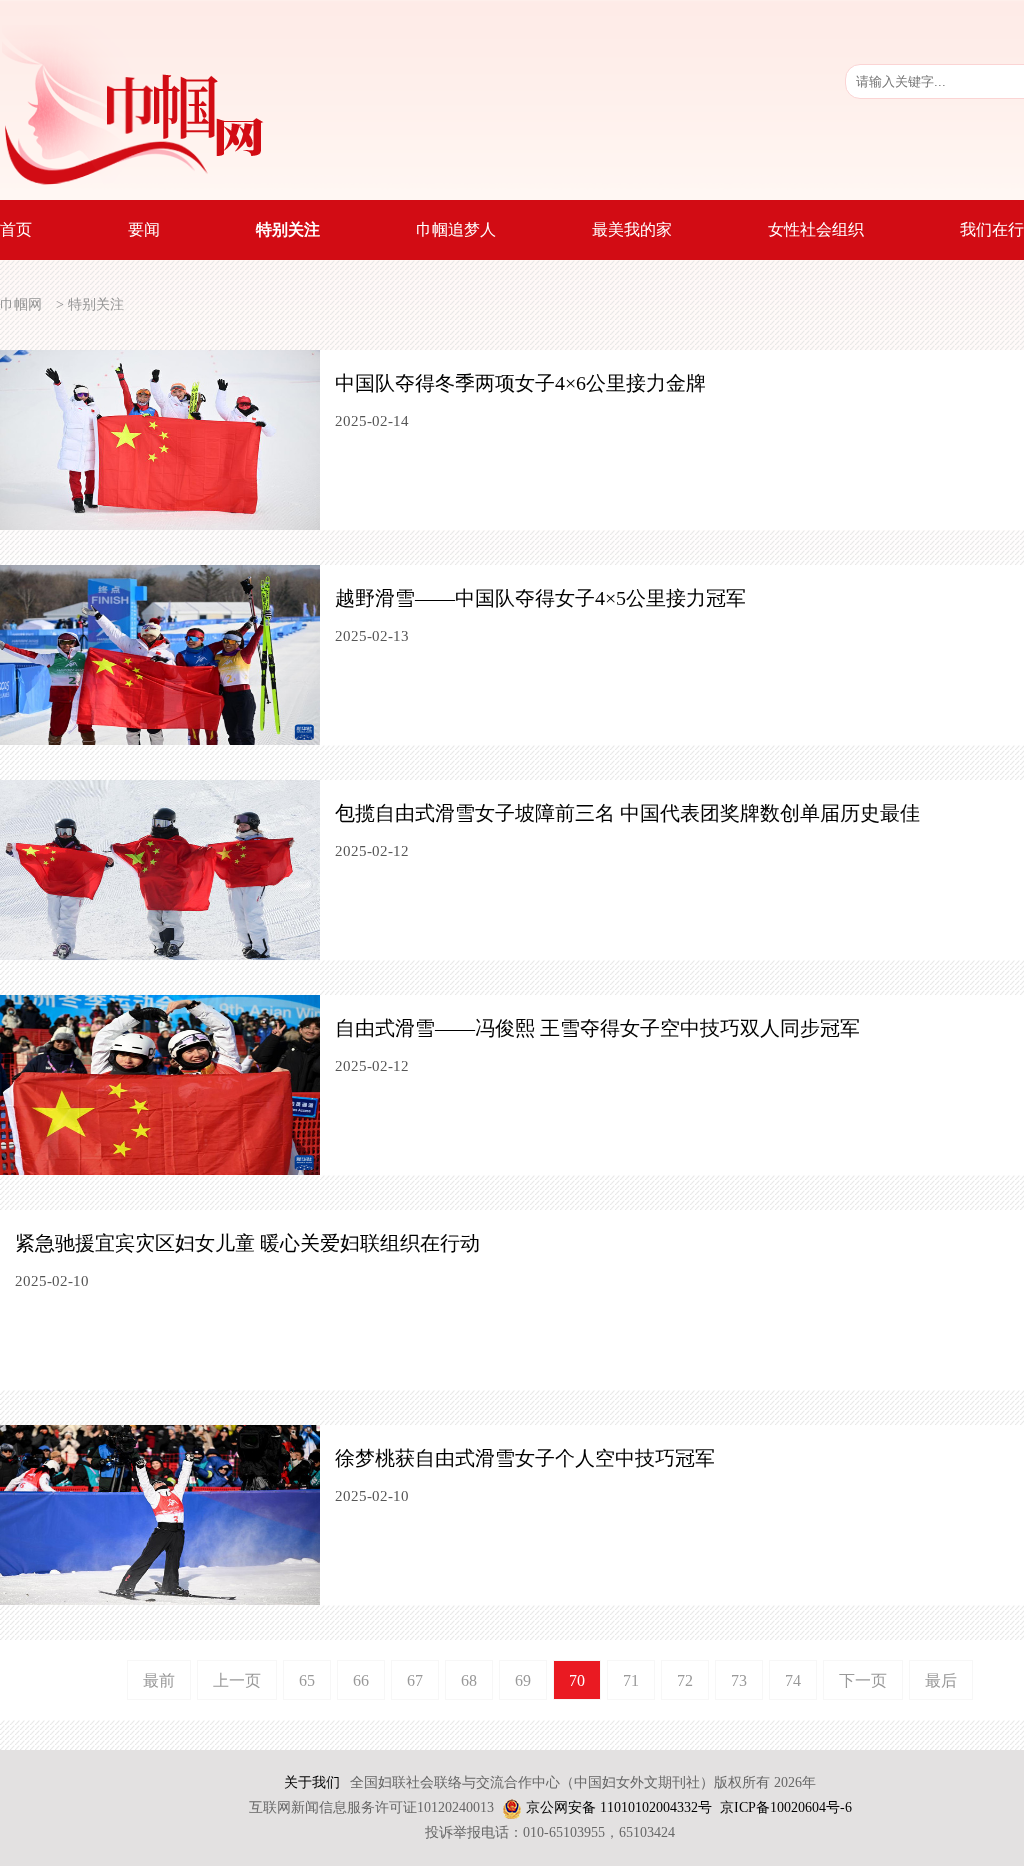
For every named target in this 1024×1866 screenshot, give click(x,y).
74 (793, 1680)
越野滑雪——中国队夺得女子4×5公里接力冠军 (540, 598)
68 (469, 1680)
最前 (159, 1680)
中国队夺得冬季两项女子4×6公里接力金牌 (520, 383)
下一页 (863, 1680)
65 (307, 1680)
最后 (941, 1680)
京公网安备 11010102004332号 (619, 1807)
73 (739, 1680)
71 (631, 1680)
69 (523, 1680)
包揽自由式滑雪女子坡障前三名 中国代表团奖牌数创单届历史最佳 (627, 813)
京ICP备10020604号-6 (786, 1807)
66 (361, 1680)
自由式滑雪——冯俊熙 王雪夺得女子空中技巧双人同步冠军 (597, 1028)
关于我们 (312, 1782)
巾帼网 (21, 304)
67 (415, 1680)
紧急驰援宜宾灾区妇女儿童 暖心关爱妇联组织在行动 (247, 1243)
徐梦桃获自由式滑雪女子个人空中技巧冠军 (525, 1458)
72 (685, 1680)
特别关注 (96, 304)
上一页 (237, 1680)
